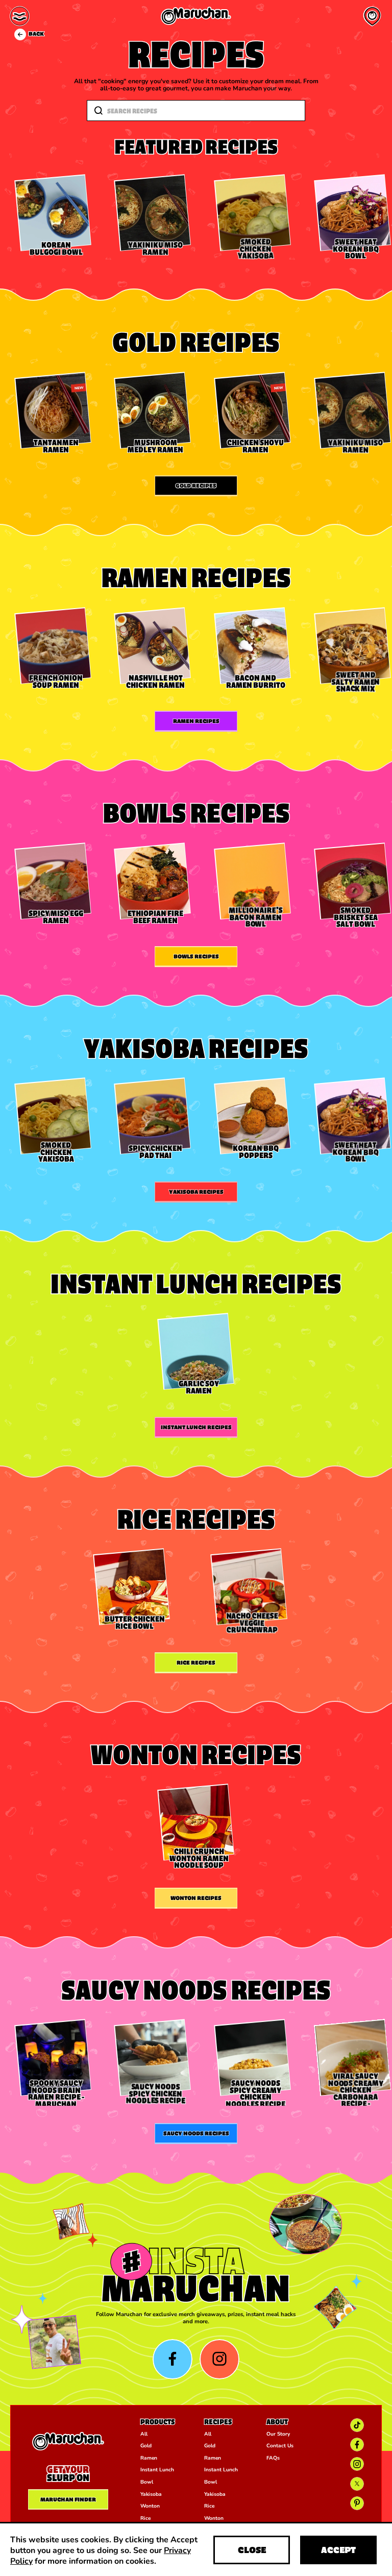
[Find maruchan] (372, 16)
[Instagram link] (357, 2464)
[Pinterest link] (357, 2503)
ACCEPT (338, 2550)
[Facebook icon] (173, 2359)
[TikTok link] (357, 2425)
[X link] (357, 2484)
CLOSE (252, 2550)
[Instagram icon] (220, 2359)
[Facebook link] (357, 2445)
